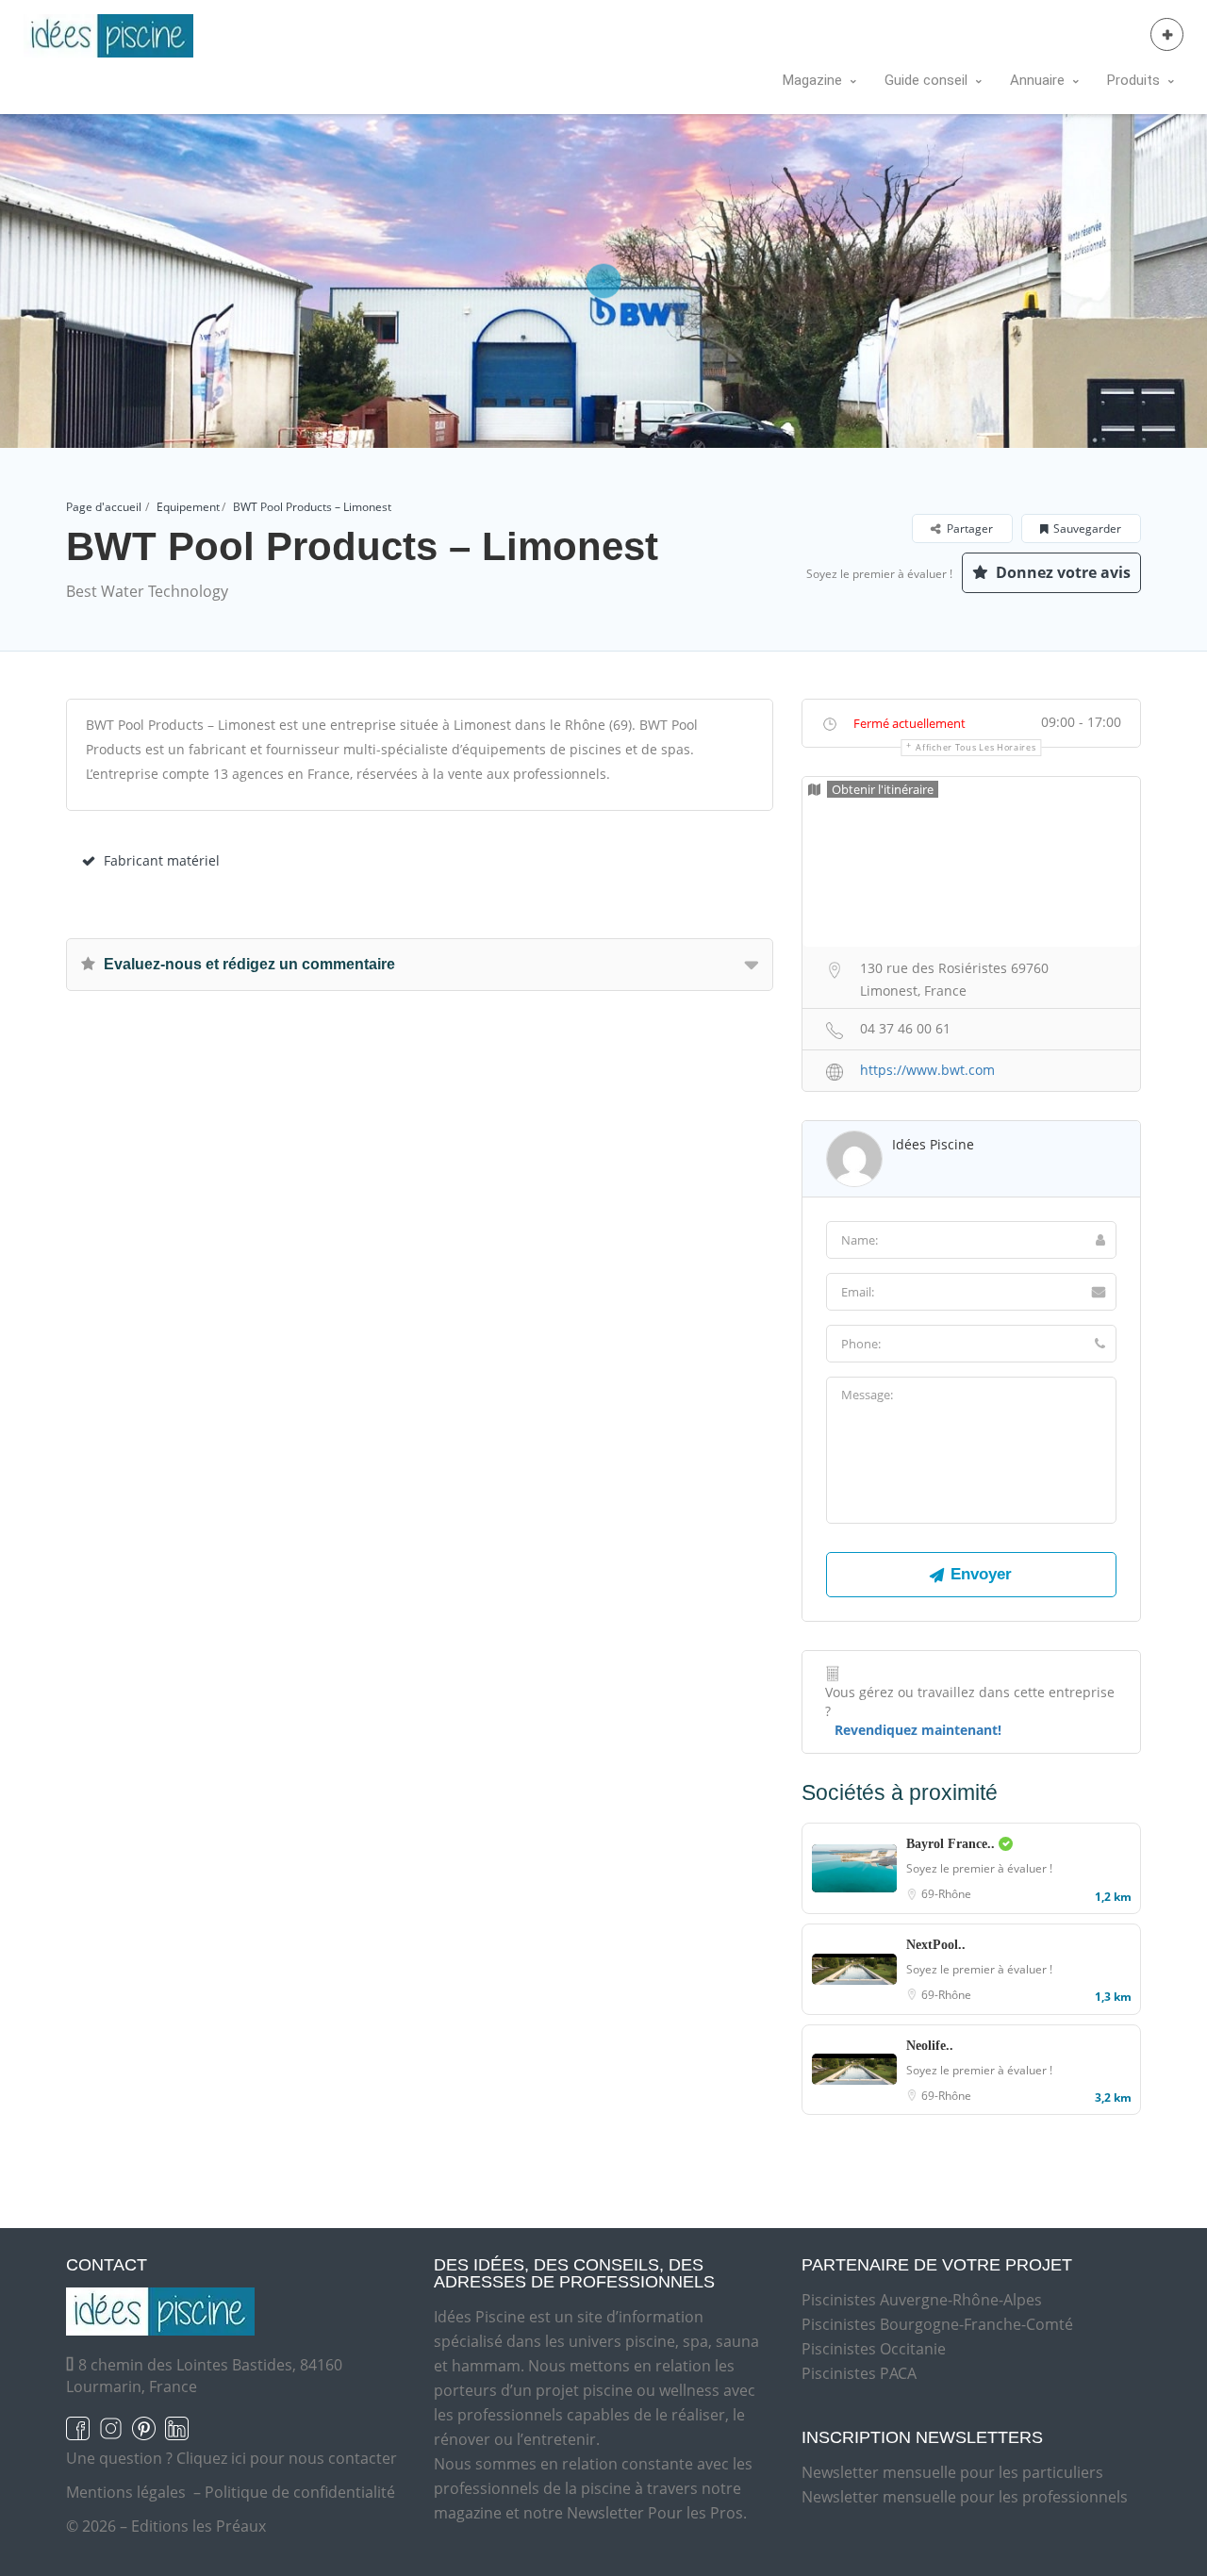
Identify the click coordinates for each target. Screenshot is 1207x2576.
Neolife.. (930, 2046)
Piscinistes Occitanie (874, 2349)
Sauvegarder (1087, 528)
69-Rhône (946, 1894)
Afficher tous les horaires (976, 747)
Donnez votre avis (1061, 572)
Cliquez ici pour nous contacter (287, 2458)
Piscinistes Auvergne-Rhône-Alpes (922, 2300)
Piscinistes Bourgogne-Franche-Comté (937, 2324)
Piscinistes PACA (859, 2373)
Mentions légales (126, 2492)
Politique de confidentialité (300, 2492)
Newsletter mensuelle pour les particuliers (952, 2472)
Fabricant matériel (162, 860)
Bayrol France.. (952, 1844)
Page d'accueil (104, 507)
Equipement (188, 507)
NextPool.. (936, 1945)
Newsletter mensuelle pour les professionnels (965, 2497)
